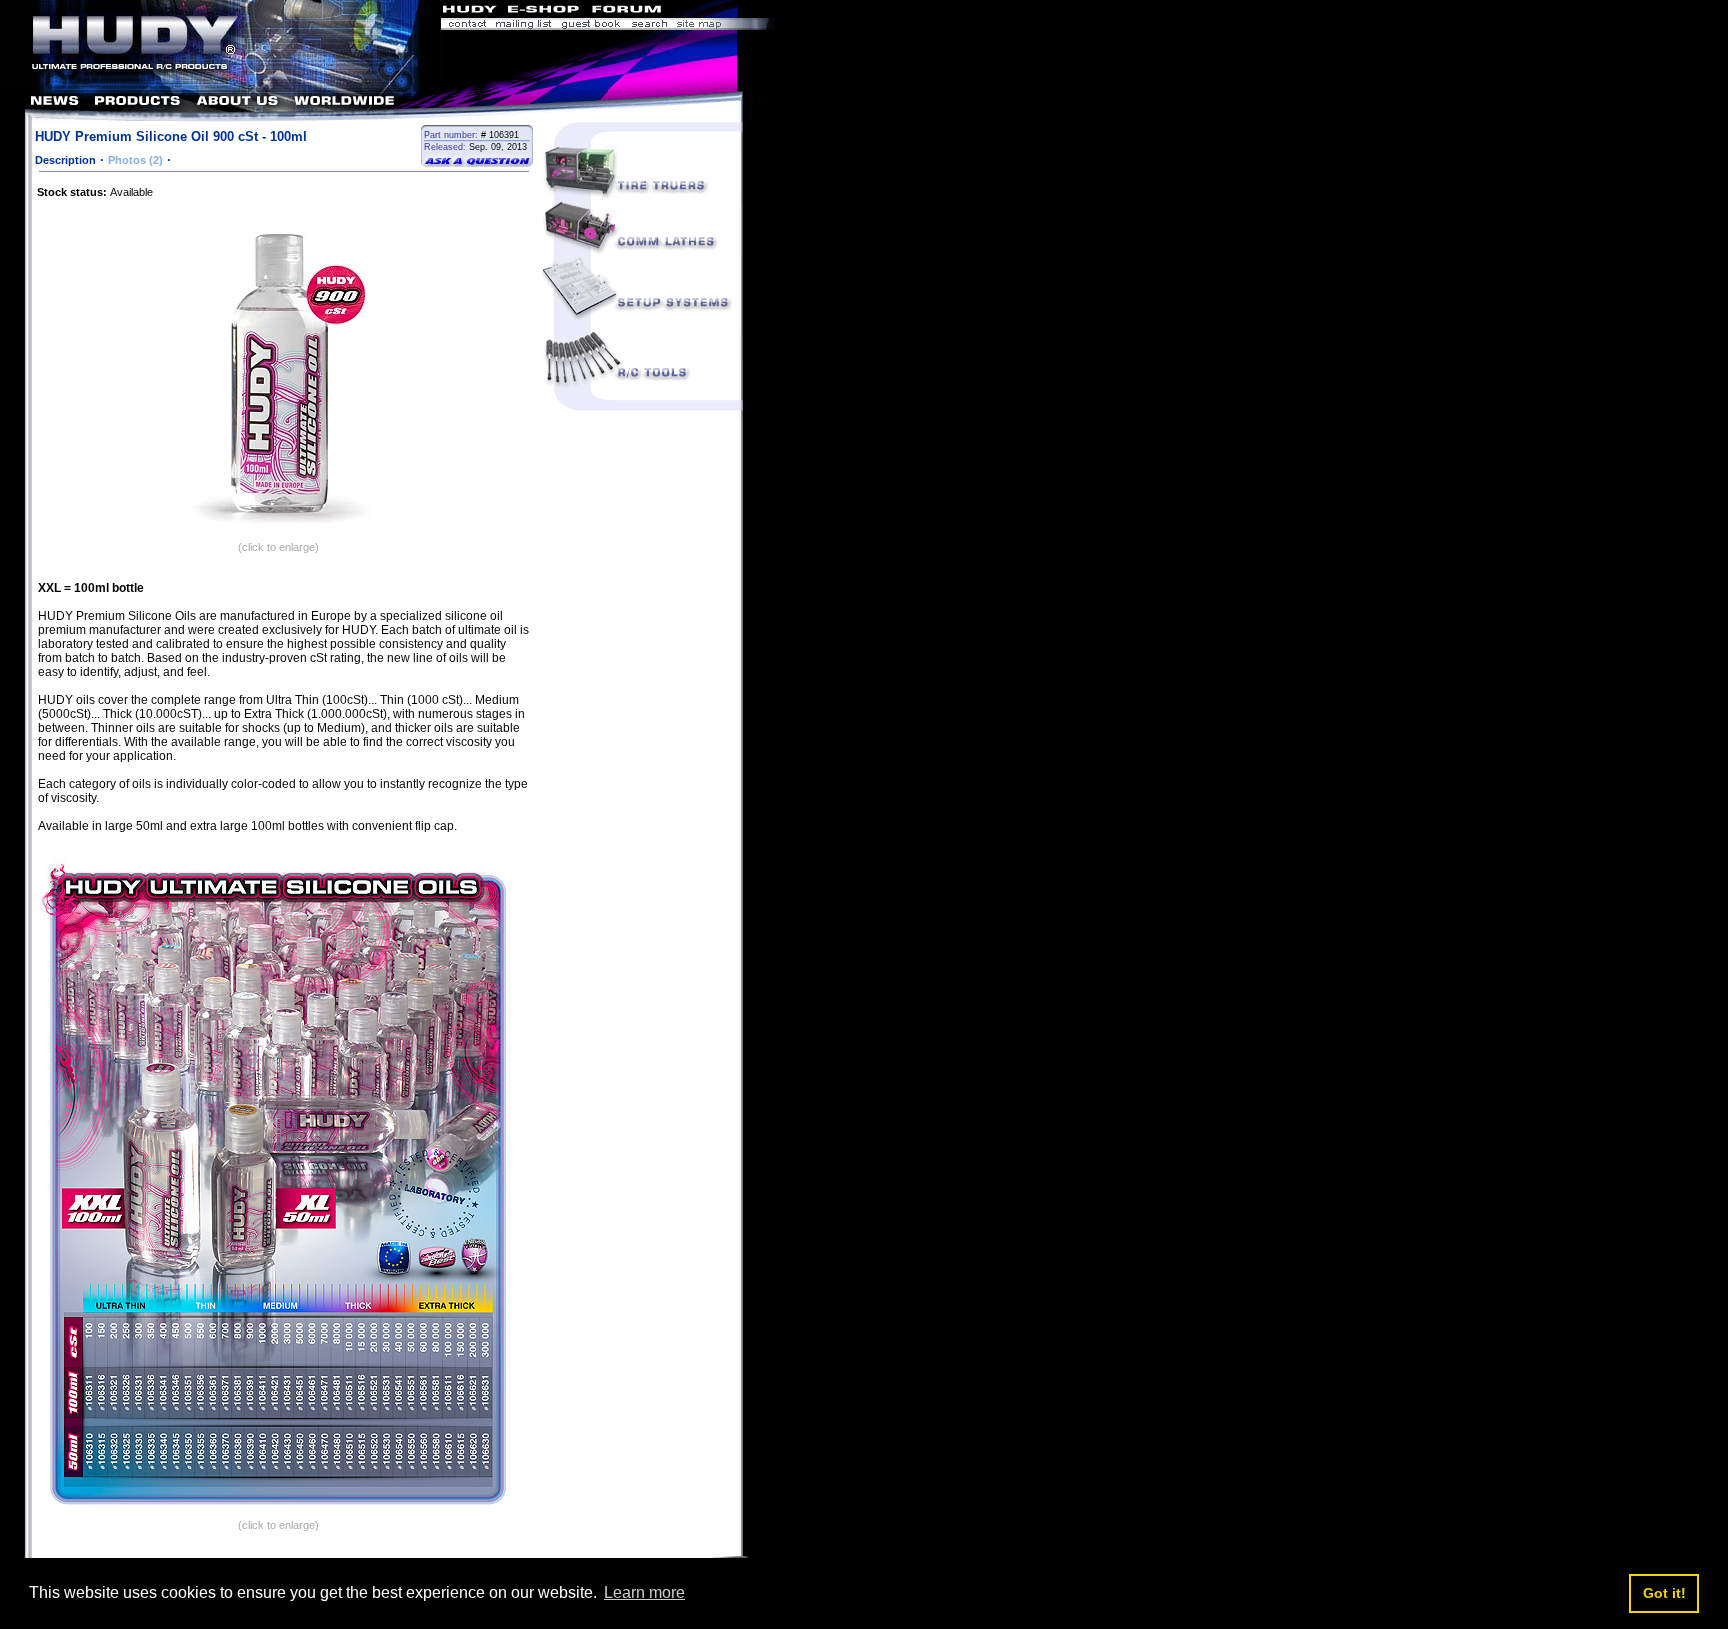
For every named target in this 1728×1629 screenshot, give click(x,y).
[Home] (220, 85)
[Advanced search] (649, 25)
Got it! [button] (1664, 1593)
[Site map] (723, 25)
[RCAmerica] (720, 11)
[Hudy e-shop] (542, 11)
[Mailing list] (523, 25)
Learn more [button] (644, 1592)
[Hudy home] (471, 11)
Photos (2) (135, 160)
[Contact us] (466, 25)
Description (65, 160)
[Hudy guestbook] (591, 25)
